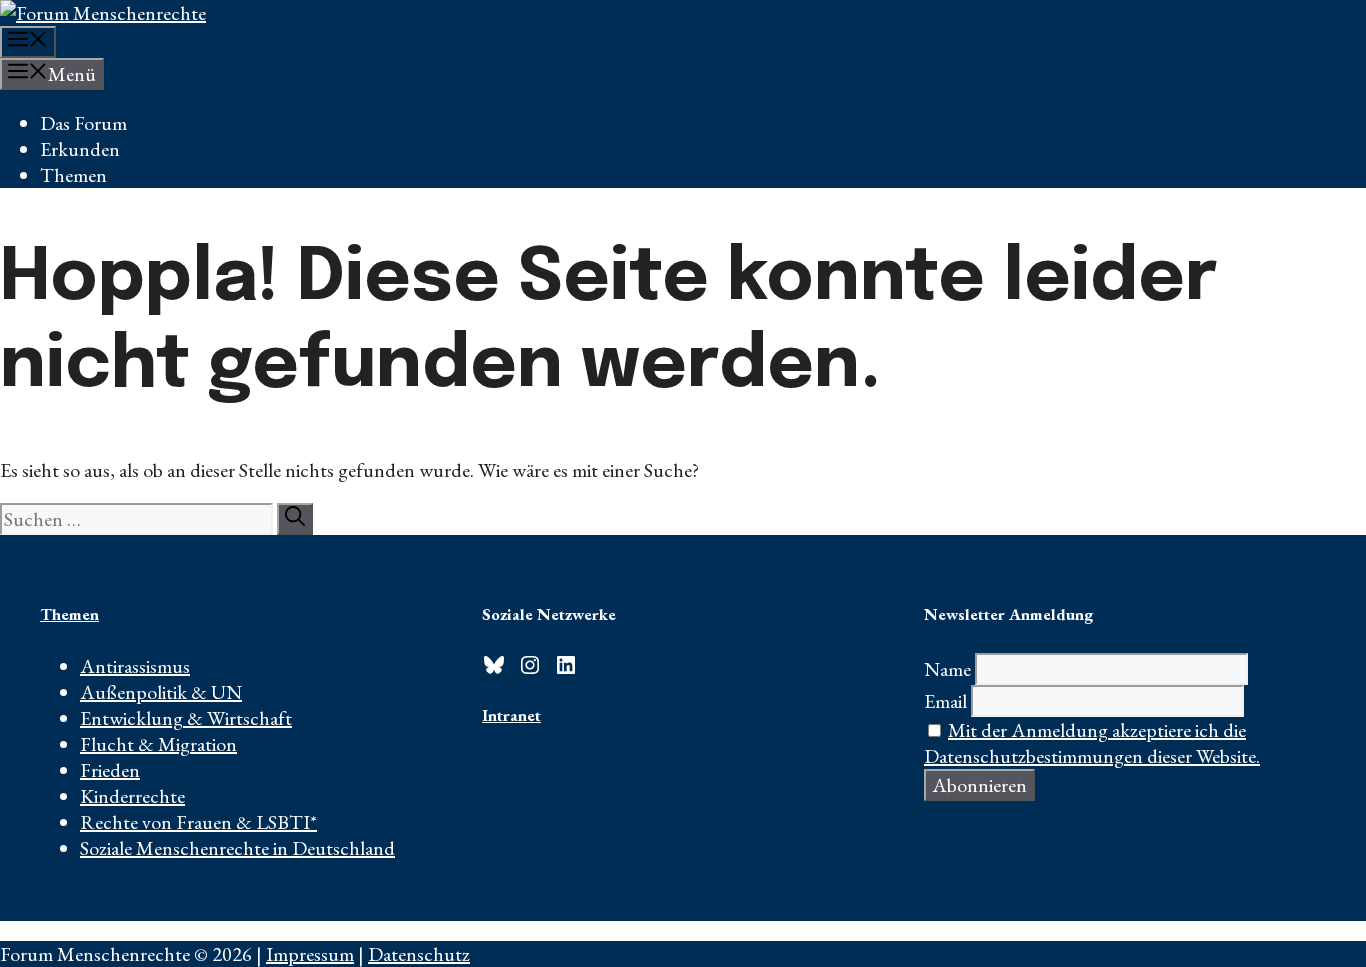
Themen (73, 175)
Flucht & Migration (158, 744)
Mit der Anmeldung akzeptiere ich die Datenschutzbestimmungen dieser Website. (1092, 743)
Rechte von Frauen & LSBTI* (198, 822)
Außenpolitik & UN (161, 692)
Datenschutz (419, 954)
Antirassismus (135, 666)
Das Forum (83, 123)
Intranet (511, 715)
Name (947, 669)
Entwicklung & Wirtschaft (186, 718)
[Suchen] (295, 519)
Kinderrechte (132, 796)
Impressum (310, 954)
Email (945, 701)
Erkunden (80, 149)
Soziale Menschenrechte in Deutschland (237, 848)
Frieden (110, 770)
